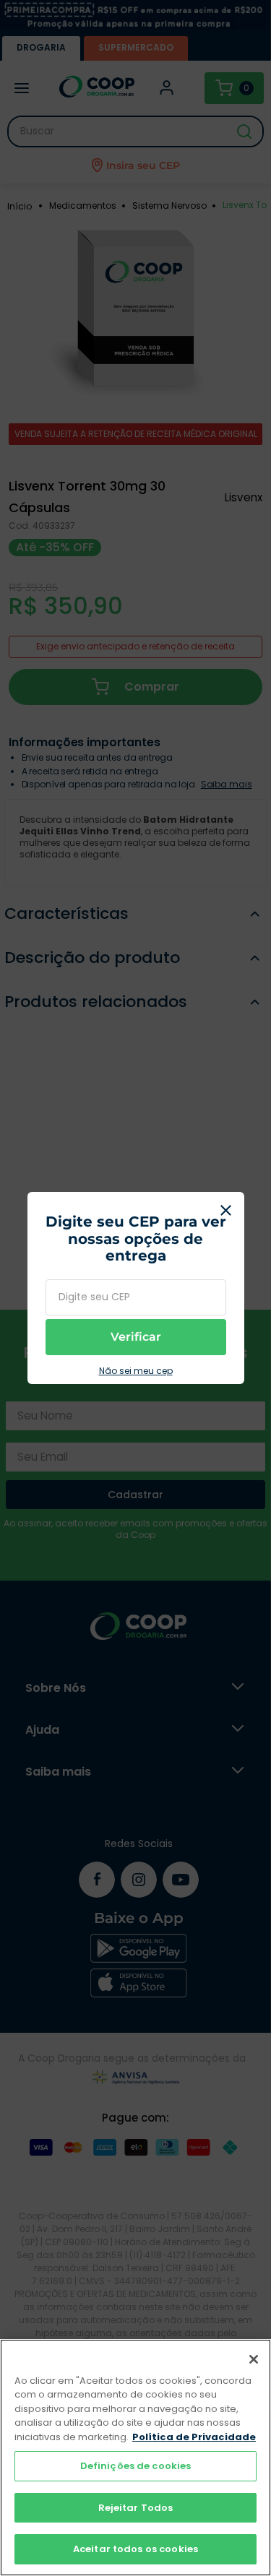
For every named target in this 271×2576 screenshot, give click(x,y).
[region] (135, 2458)
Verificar (136, 1337)
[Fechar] (254, 2359)
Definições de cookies (136, 2466)
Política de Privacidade (194, 2437)
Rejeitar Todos (136, 2508)
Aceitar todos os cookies (135, 2549)
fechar (226, 1210)
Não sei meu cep (136, 1371)
